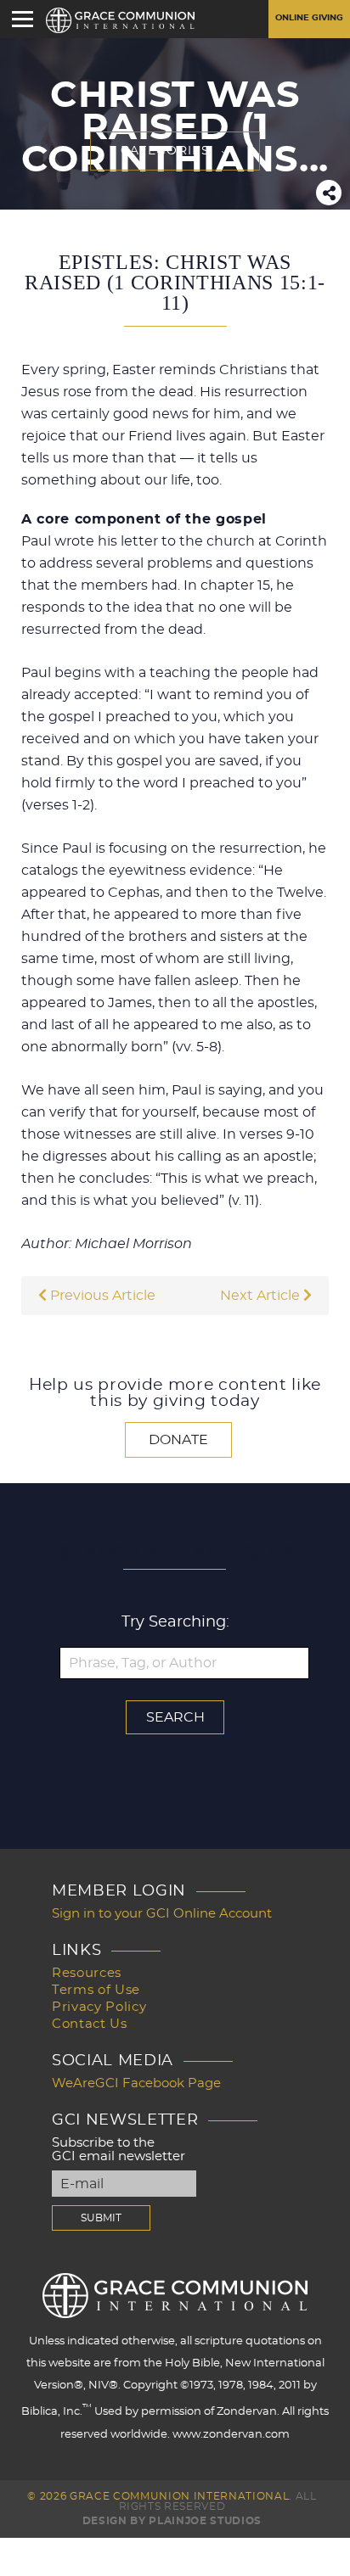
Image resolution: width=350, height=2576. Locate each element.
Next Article (262, 1296)
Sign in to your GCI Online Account (162, 1914)
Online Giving (309, 18)
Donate (178, 1440)
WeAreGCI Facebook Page (136, 2083)
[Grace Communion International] (120, 20)
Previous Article (101, 1296)
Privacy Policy (99, 2007)
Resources (87, 1973)
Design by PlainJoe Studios (172, 2521)
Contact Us (90, 2024)
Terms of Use (96, 1990)
